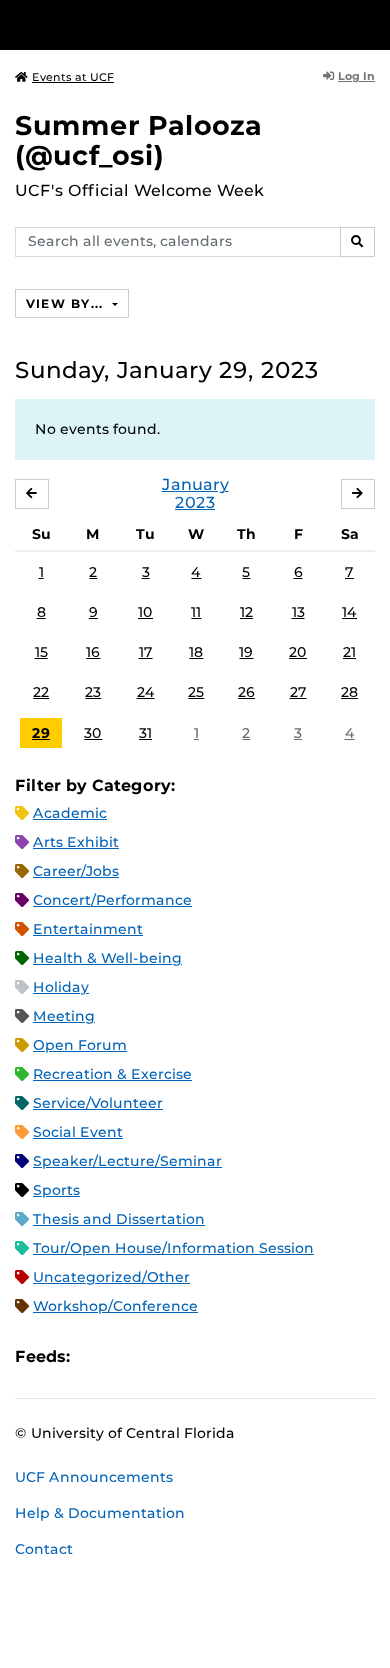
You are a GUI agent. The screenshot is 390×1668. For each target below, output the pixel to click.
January (195, 484)
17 (146, 652)
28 (349, 692)
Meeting (64, 1016)
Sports (56, 1190)
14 (349, 612)
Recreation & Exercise (112, 1074)
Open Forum (80, 1045)
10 (145, 612)
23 (93, 692)
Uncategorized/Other (111, 1277)
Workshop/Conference (115, 1306)
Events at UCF (73, 77)
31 (145, 733)
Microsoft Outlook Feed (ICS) (130, 1357)
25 (196, 692)
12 (246, 612)
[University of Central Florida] (152, 24)
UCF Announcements (94, 1477)
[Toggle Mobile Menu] (370, 23)
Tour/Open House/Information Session (173, 1248)
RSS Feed (164, 1357)
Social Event (78, 1132)
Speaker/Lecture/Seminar (127, 1161)
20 (298, 652)
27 (298, 692)
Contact (44, 1549)
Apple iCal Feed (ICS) (96, 1357)
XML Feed (198, 1357)
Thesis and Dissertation (119, 1219)
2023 (195, 502)
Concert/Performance (112, 900)
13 (298, 612)
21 (349, 652)
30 (93, 733)
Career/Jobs (76, 871)
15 (41, 652)
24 (146, 692)
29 (41, 733)
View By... (67, 303)
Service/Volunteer (98, 1103)
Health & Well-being (107, 958)
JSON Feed (232, 1357)
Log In (356, 76)
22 (41, 692)
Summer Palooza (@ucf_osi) (138, 140)
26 (246, 692)
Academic (70, 813)
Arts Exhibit (76, 842)
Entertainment (88, 929)
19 (246, 652)
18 (196, 652)
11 (196, 612)
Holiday (61, 987)
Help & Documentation (100, 1513)
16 (93, 652)
